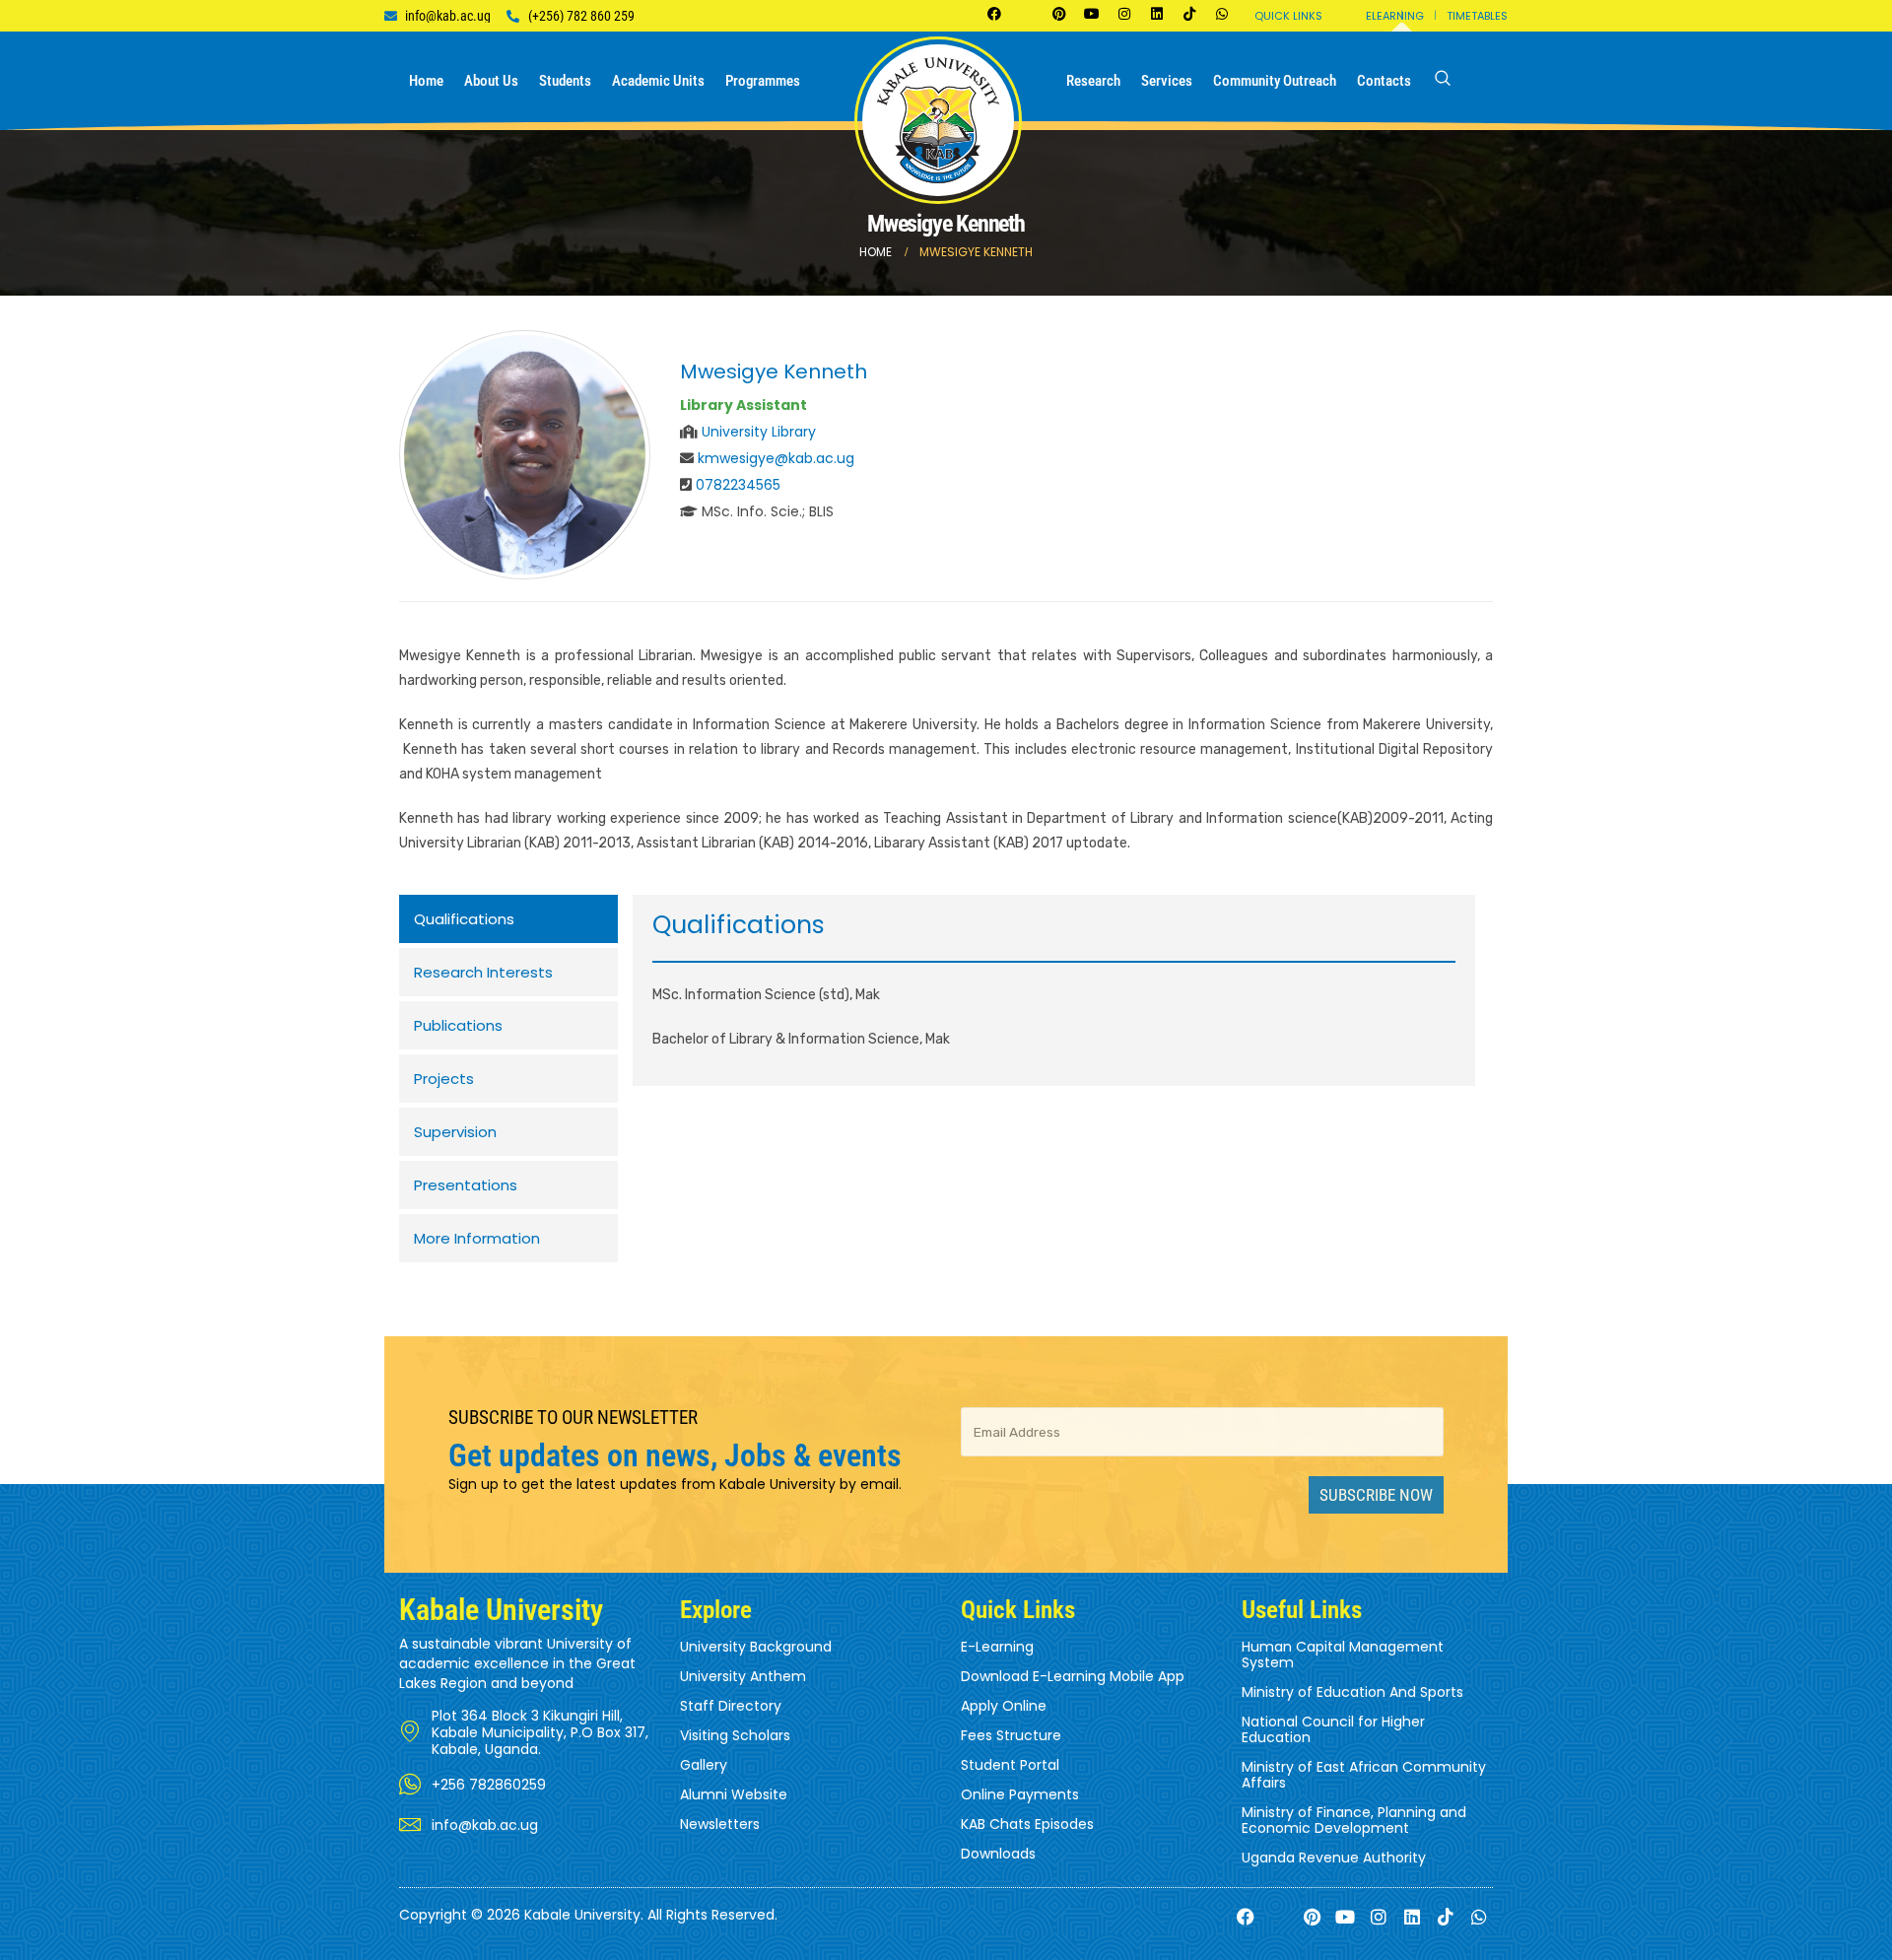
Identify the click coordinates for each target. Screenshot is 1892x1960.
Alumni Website (734, 1794)
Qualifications (464, 919)
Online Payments (1020, 1794)
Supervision (455, 1132)
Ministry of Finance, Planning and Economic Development (1354, 1820)
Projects (444, 1079)
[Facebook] (994, 14)
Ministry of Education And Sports (1352, 1692)
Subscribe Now (1376, 1495)
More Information (477, 1238)
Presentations (466, 1185)
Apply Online (1004, 1706)
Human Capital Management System (1343, 1655)
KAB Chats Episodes (1027, 1824)
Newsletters (720, 1824)
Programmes (763, 81)
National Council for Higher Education (1333, 1729)
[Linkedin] (1157, 14)
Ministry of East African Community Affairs (1364, 1775)
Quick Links (1288, 16)
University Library (759, 432)
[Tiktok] (1189, 14)
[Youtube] (1092, 14)
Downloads (998, 1854)
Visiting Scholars (735, 1735)
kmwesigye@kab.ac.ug (776, 458)
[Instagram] (1124, 14)
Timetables (1477, 16)
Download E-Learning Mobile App (1073, 1676)
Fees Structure (1011, 1735)
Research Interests (483, 972)
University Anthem (743, 1676)
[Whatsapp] (1222, 14)
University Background (756, 1647)
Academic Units (658, 81)
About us (491, 81)
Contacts (1384, 81)
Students (565, 81)
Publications (458, 1025)
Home (426, 81)
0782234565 (738, 485)
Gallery (704, 1765)
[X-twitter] (1027, 14)
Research (1093, 81)
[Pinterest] (1059, 14)
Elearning (1395, 16)
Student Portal (1010, 1765)
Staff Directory (731, 1706)
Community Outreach (1275, 81)
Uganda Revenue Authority (1334, 1858)
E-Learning (997, 1647)
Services (1167, 81)
